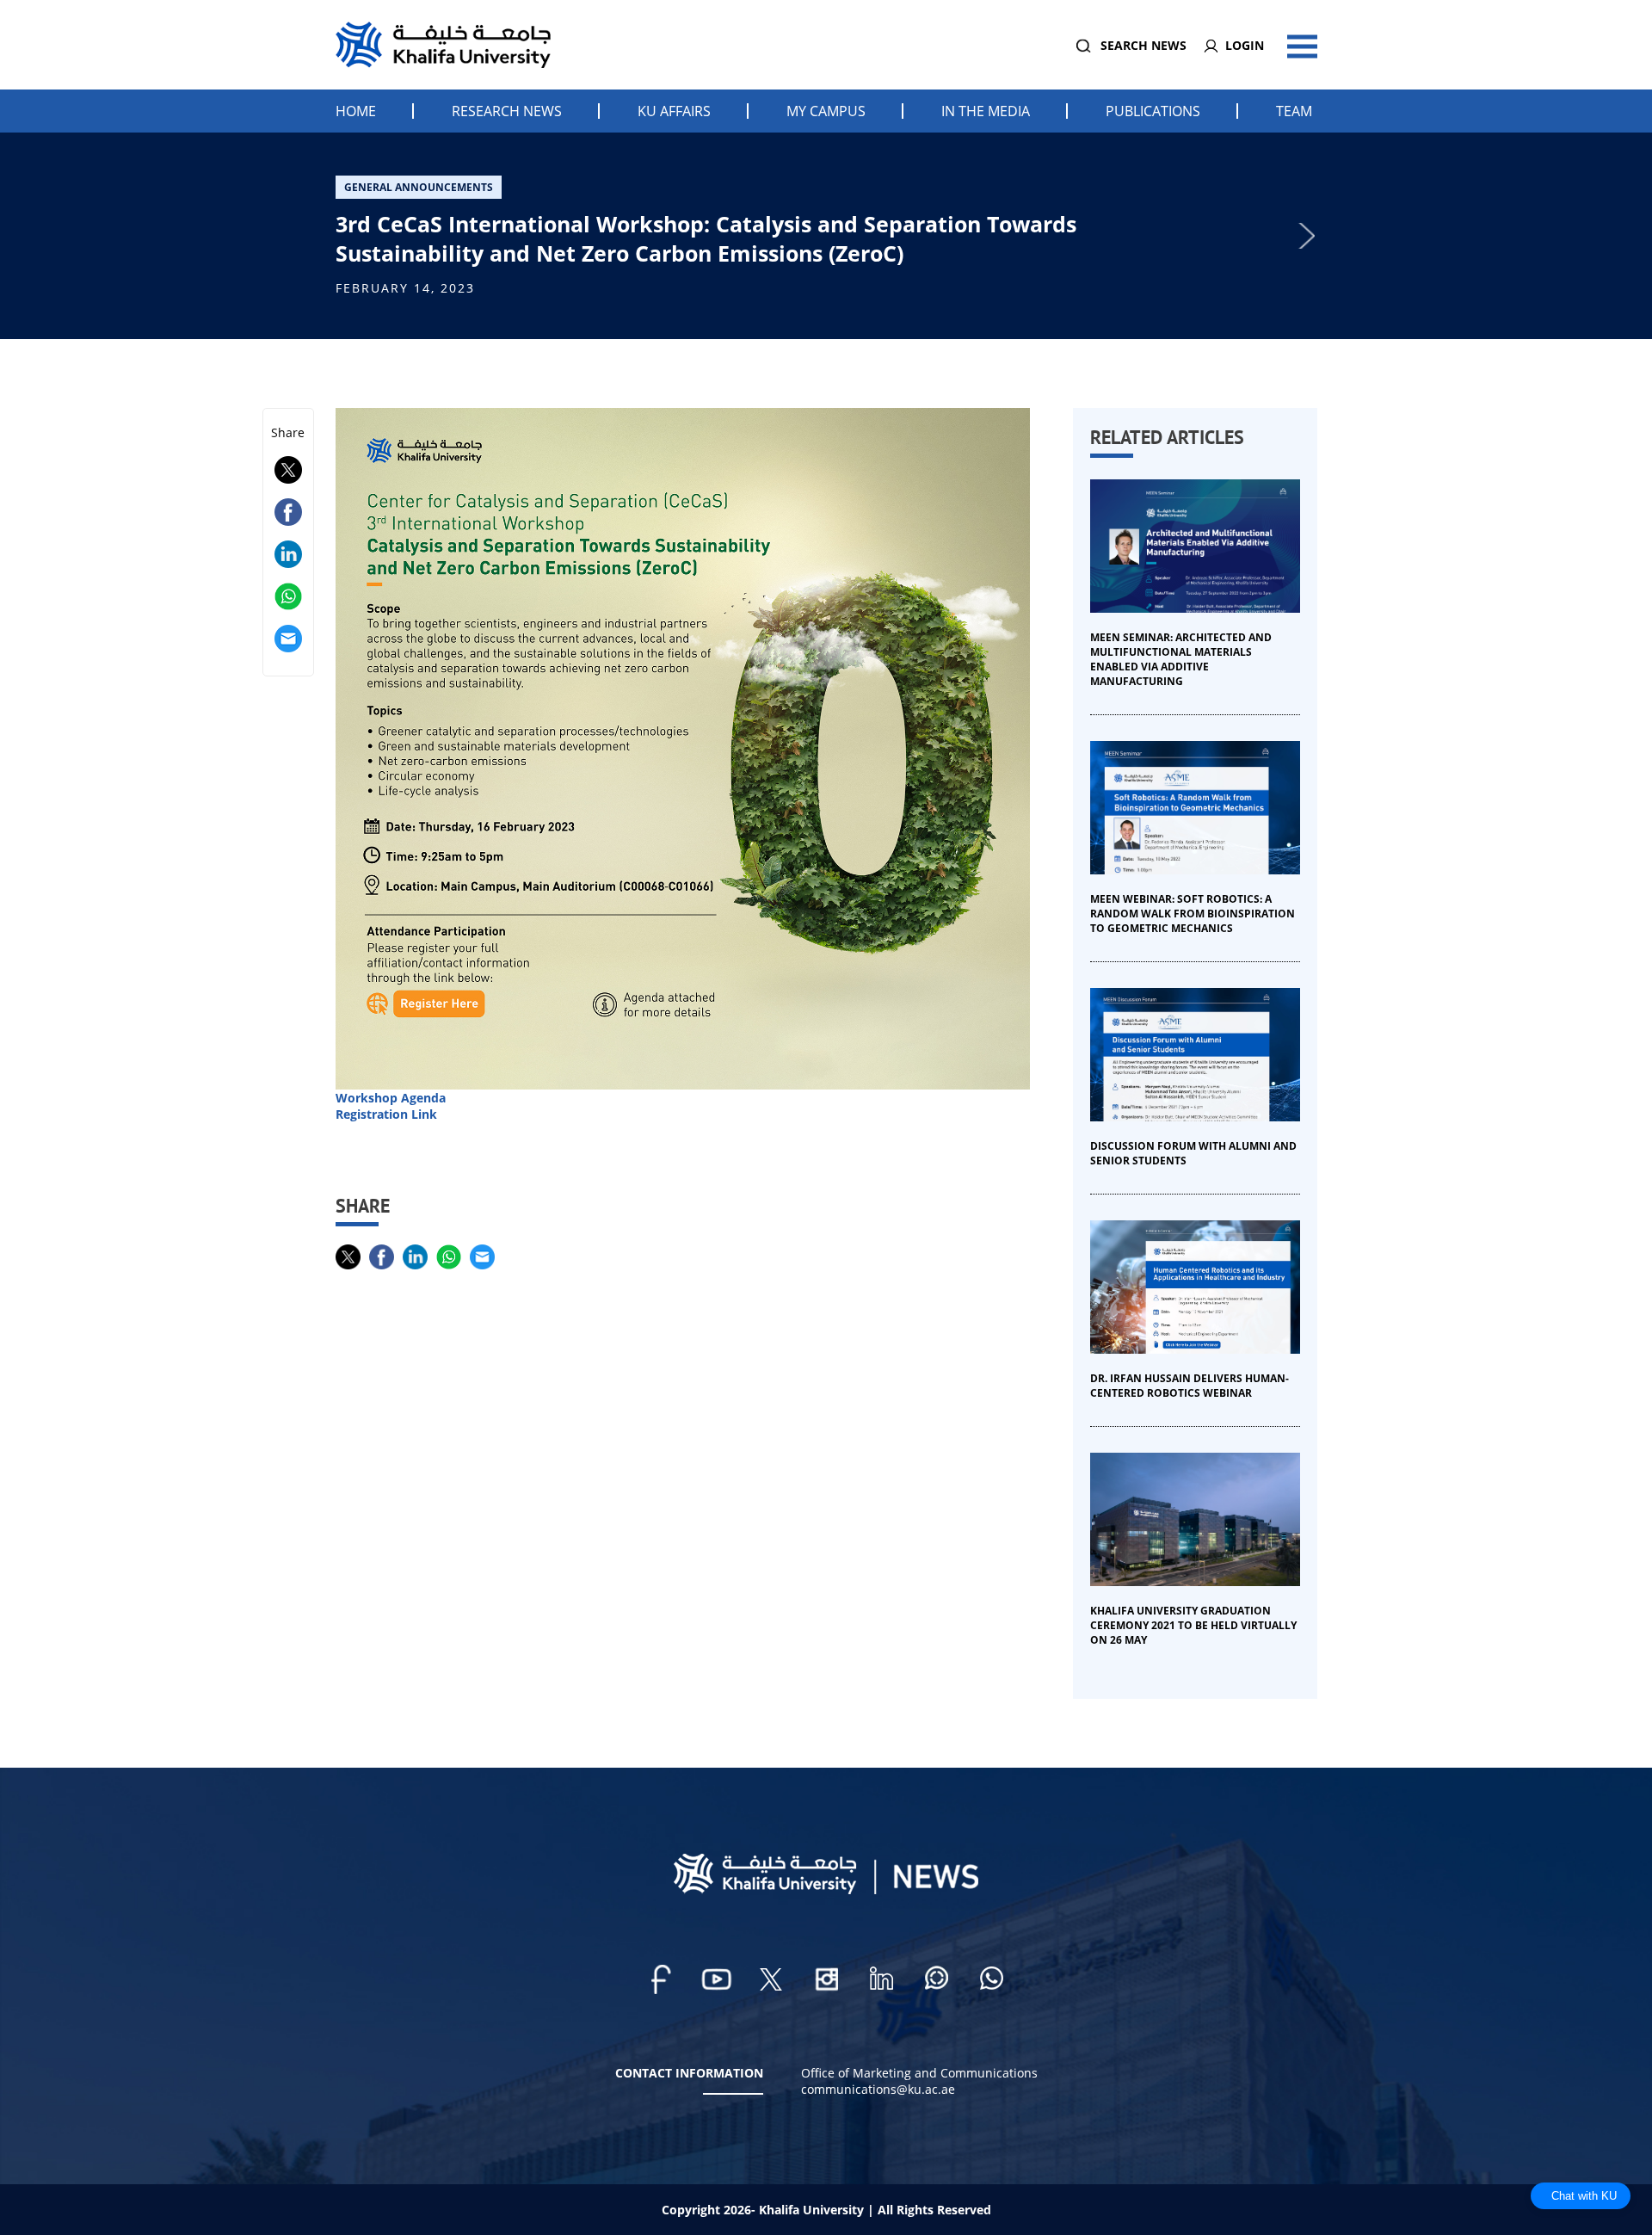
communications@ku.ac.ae (878, 2089)
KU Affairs (674, 111)
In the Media (986, 111)
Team (1294, 111)
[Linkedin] (881, 1979)
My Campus (826, 111)
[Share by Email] (288, 648)
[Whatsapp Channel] (936, 1979)
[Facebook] (661, 1979)
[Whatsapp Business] (991, 1979)
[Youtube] (716, 1979)
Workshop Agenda (391, 1098)
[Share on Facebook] (288, 521)
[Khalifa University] (826, 1889)
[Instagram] (826, 1979)
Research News (507, 111)
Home (356, 111)
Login (1245, 45)
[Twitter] (771, 1979)
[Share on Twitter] (288, 479)
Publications (1153, 111)
